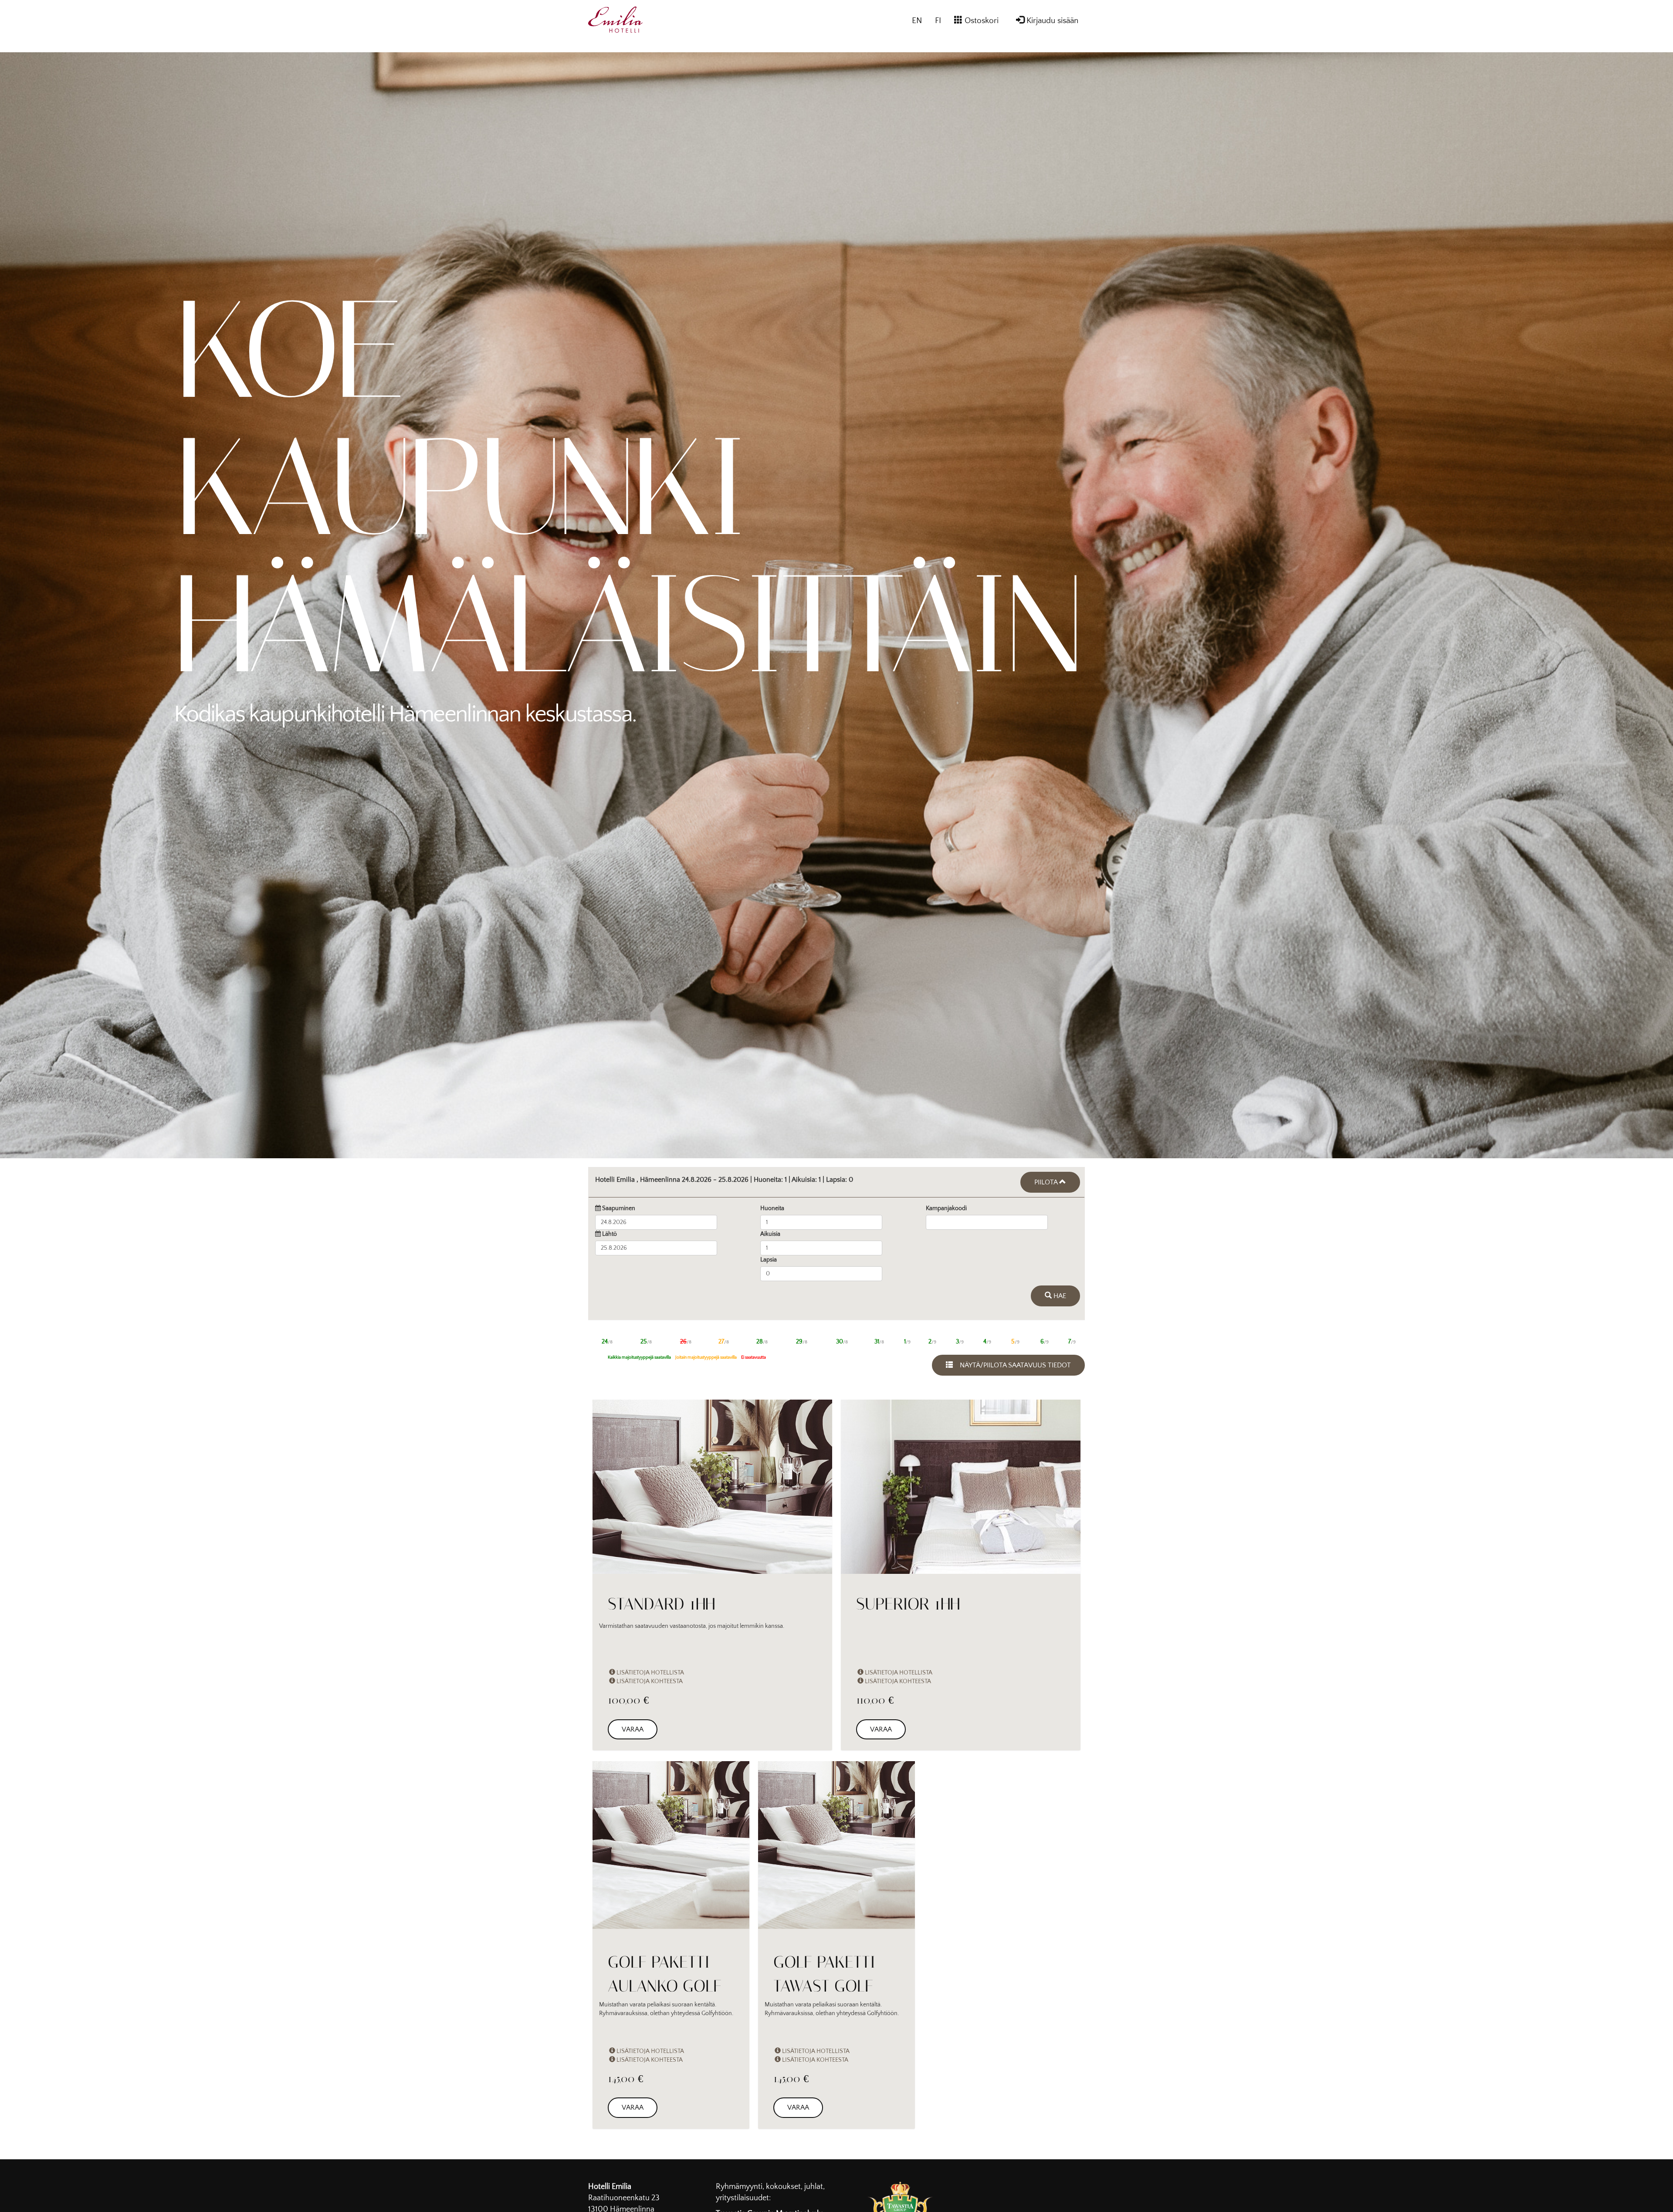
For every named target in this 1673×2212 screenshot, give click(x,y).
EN (917, 21)
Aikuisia (770, 1238)
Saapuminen (619, 1213)
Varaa (633, 1738)
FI (938, 21)
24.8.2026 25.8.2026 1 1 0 (724, 1180)
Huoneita (772, 1213)
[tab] (836, 1184)
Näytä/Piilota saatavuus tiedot (1012, 1374)
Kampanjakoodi (946, 1213)
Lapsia (769, 1264)
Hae (1059, 1305)
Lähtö (610, 1238)
